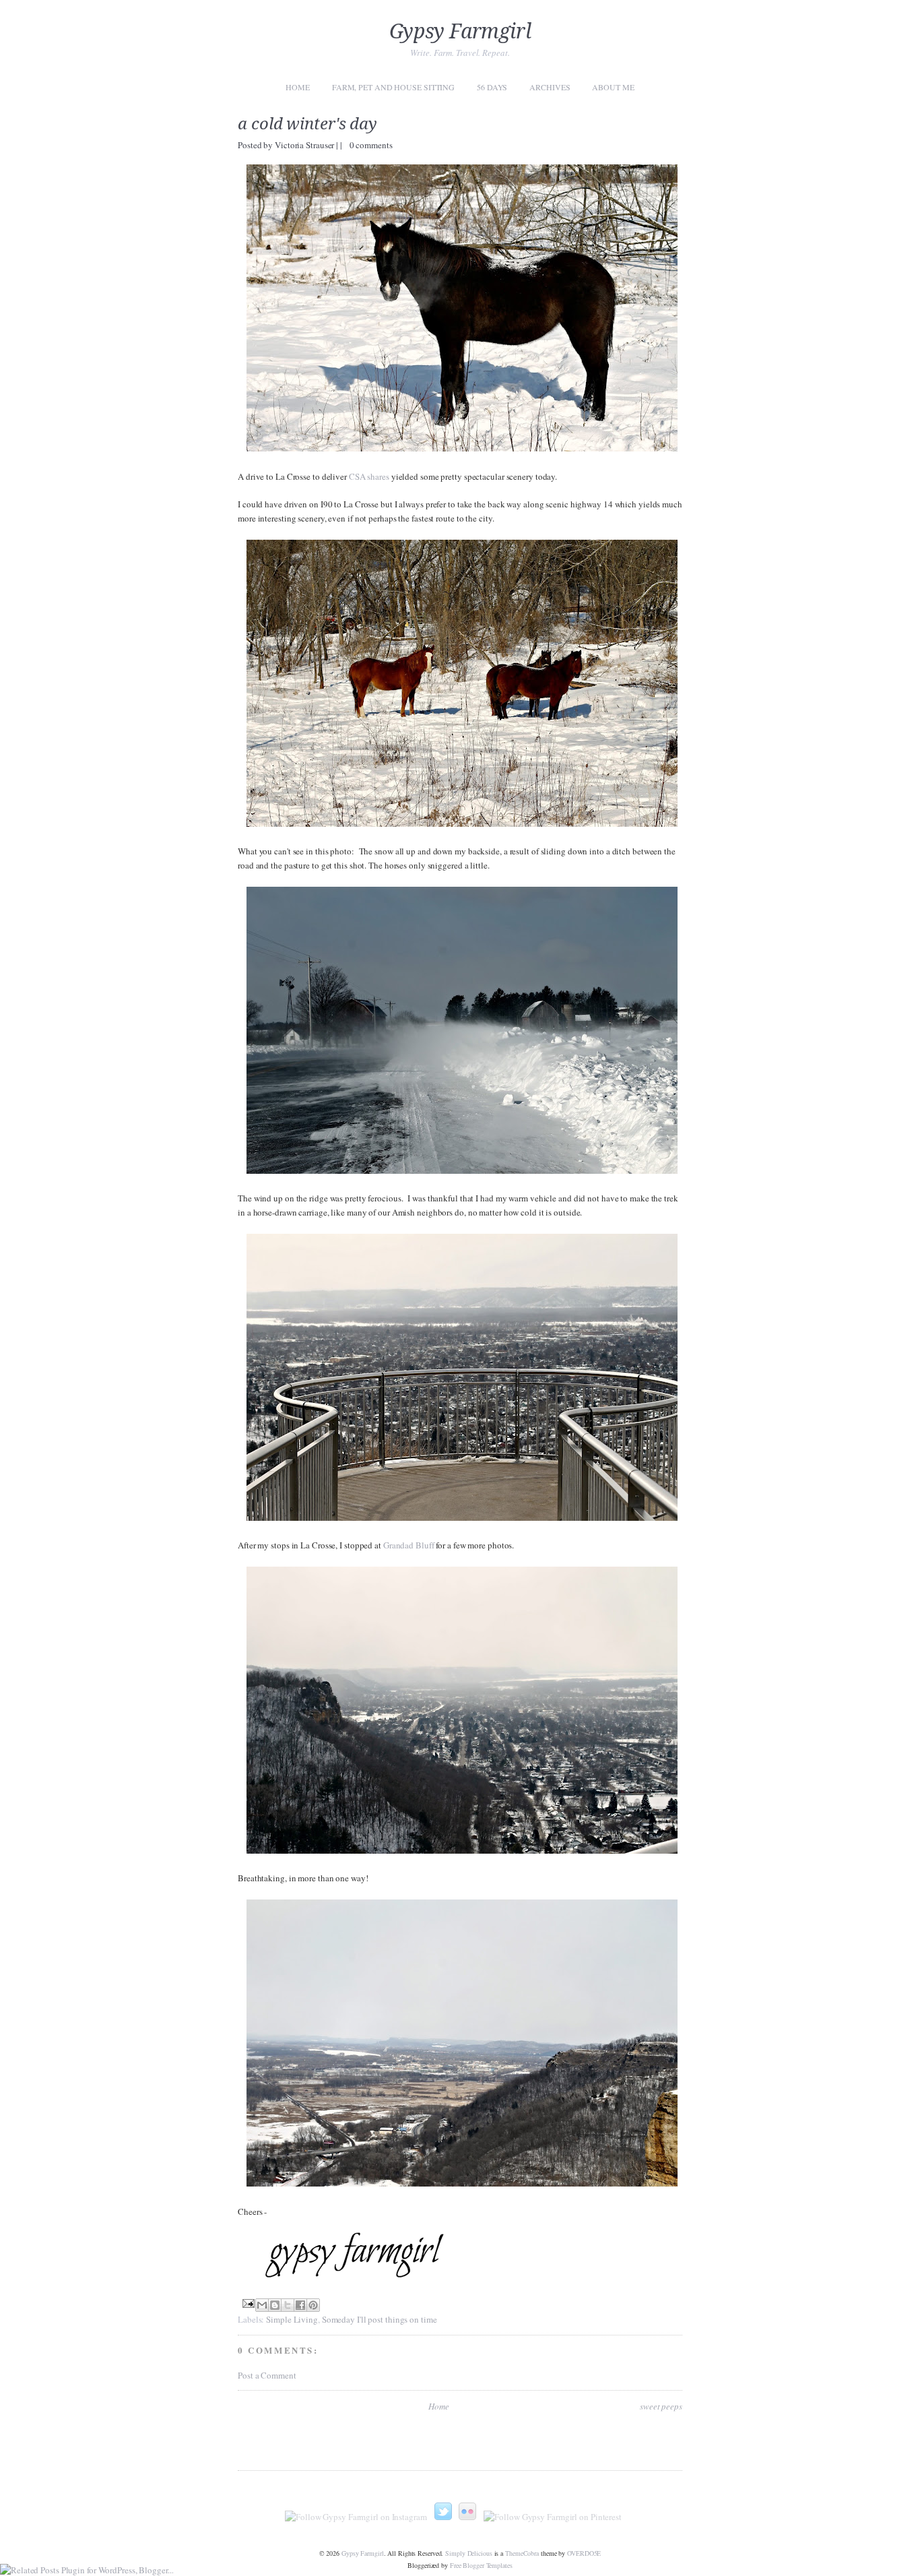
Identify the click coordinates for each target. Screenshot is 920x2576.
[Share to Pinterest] (313, 2305)
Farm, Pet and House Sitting (393, 87)
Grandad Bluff (409, 1545)
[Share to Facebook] (300, 2305)
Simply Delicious (468, 2553)
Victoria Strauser (305, 145)
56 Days (492, 87)
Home (298, 87)
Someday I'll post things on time (380, 2319)
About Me (613, 87)
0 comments (371, 145)
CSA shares (369, 476)
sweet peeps (661, 2406)
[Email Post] (247, 2302)
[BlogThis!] (275, 2305)
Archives (550, 87)
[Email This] (262, 2305)
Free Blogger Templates (481, 2565)
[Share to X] (288, 2305)
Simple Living (292, 2319)
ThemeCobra (522, 2553)
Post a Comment (267, 2375)
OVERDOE (584, 2553)
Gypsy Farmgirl (460, 31)
